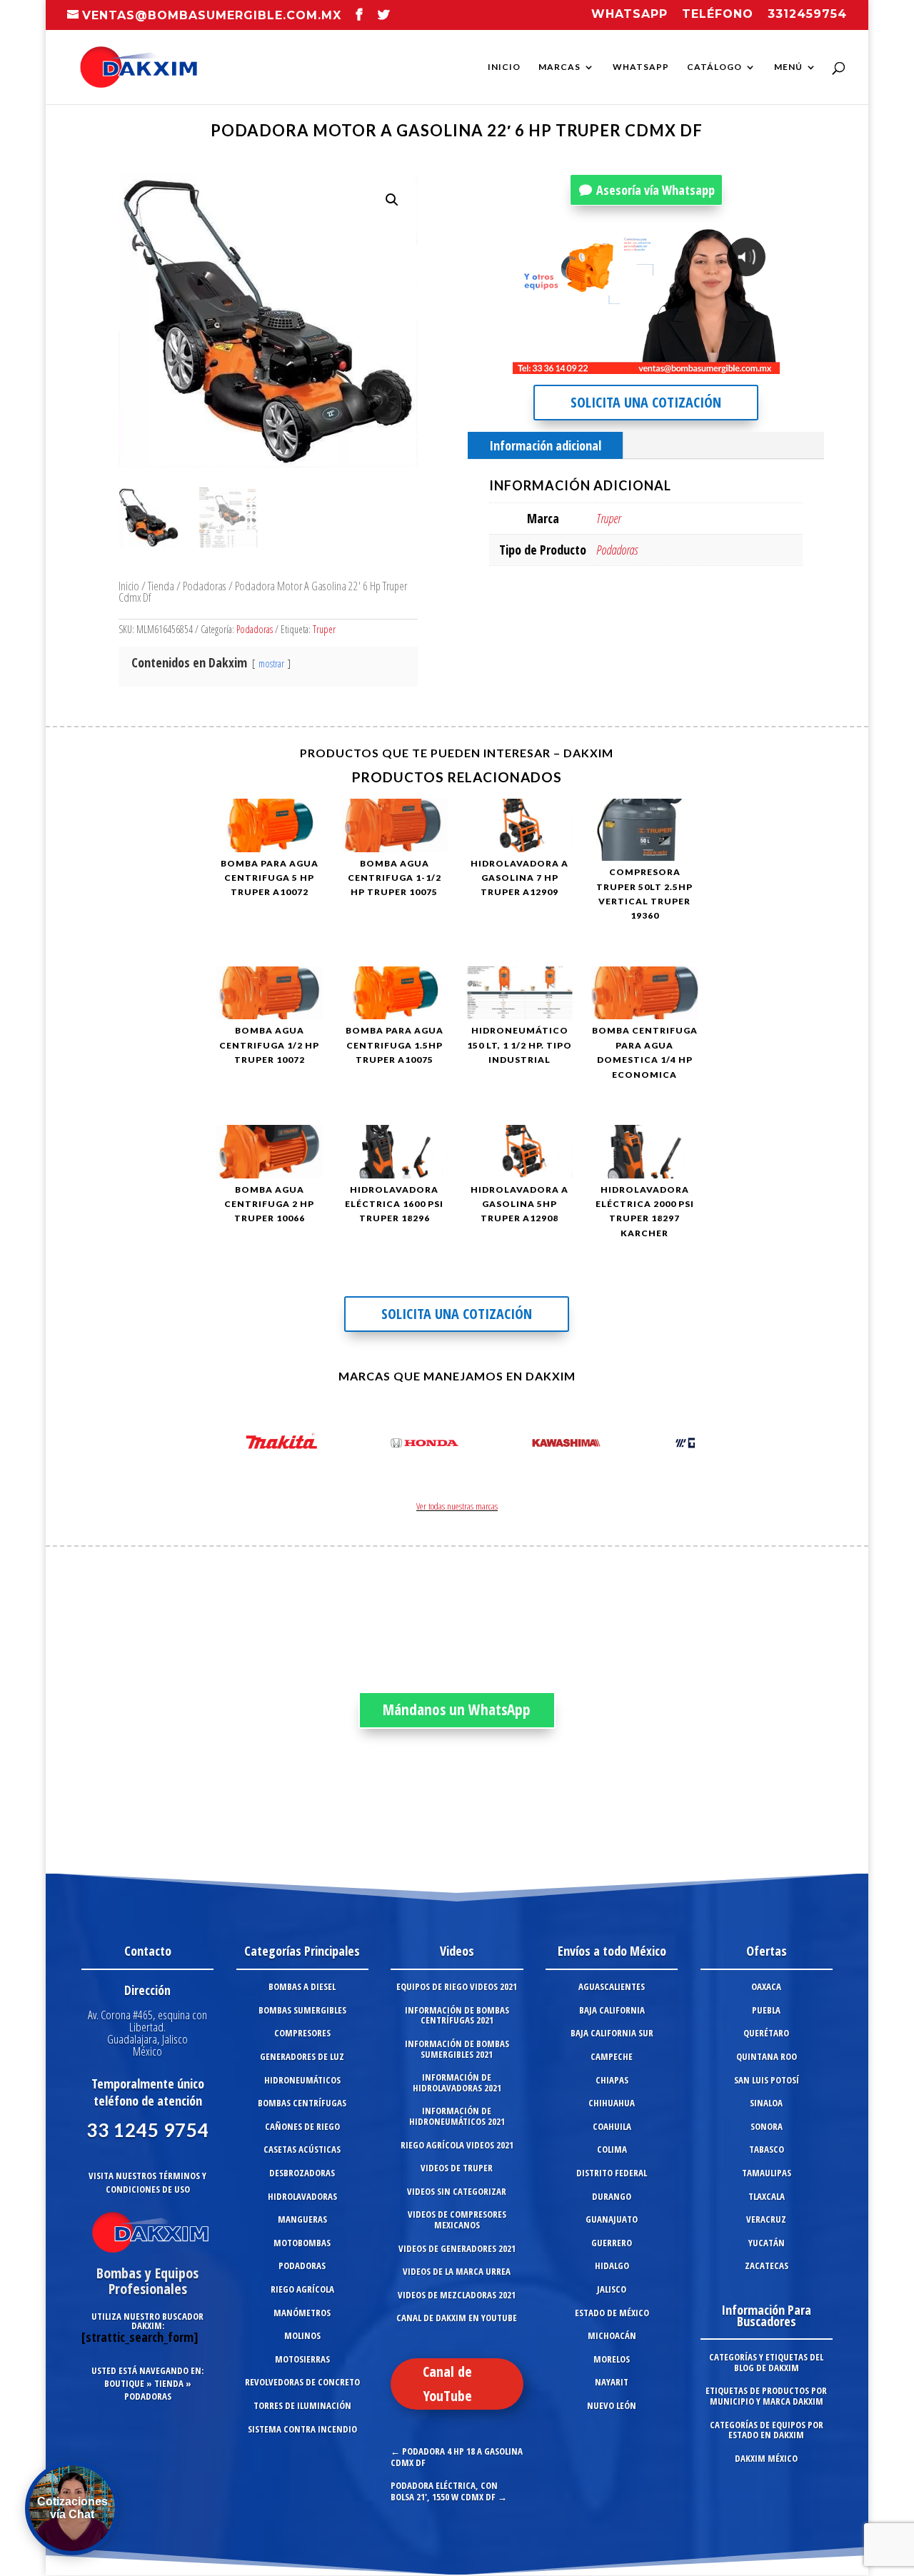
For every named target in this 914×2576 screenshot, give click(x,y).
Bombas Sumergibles (302, 2010)
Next (680, 1445)
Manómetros (302, 2313)
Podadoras (205, 586)
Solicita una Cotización (646, 402)
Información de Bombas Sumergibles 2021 (457, 2049)
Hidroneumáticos (302, 2080)
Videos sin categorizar (457, 2191)
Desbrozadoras (302, 2173)
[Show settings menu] (685, 363)
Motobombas (302, 2243)
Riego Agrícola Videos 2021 (457, 2145)
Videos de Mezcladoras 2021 (457, 2295)
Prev (234, 1445)
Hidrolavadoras (302, 2196)
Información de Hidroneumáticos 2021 (457, 2116)
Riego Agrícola (302, 2289)
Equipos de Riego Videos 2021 (457, 1986)
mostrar (271, 663)
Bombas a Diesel (302, 1986)
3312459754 (807, 15)
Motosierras (302, 2359)
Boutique (124, 2383)
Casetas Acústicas (302, 2149)
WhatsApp (641, 67)
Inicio (504, 67)
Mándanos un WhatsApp (457, 1709)
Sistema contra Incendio (302, 2429)
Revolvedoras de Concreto (302, 2382)
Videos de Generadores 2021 (457, 2248)
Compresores (302, 2033)
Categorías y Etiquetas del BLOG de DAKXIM (766, 2362)
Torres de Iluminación (302, 2405)
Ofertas (767, 1951)
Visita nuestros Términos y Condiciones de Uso (147, 2182)
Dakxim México (766, 2458)
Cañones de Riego (302, 2126)
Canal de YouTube (447, 2384)
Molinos (302, 2335)
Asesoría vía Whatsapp (656, 190)
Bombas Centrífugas (302, 2103)
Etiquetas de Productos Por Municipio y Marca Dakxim (766, 2396)
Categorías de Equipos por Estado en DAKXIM (767, 2430)
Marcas (559, 67)
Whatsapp (629, 15)
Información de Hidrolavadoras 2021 (457, 2082)
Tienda (161, 586)
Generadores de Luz (302, 2056)
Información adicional (545, 445)
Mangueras (302, 2219)
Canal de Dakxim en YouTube (457, 2318)
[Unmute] (658, 363)
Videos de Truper (457, 2168)
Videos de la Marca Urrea (457, 2271)
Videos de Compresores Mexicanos (457, 2219)
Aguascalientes (612, 1986)
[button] (392, 200)
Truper (324, 629)
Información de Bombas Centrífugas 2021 (457, 2015)
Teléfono (718, 15)
